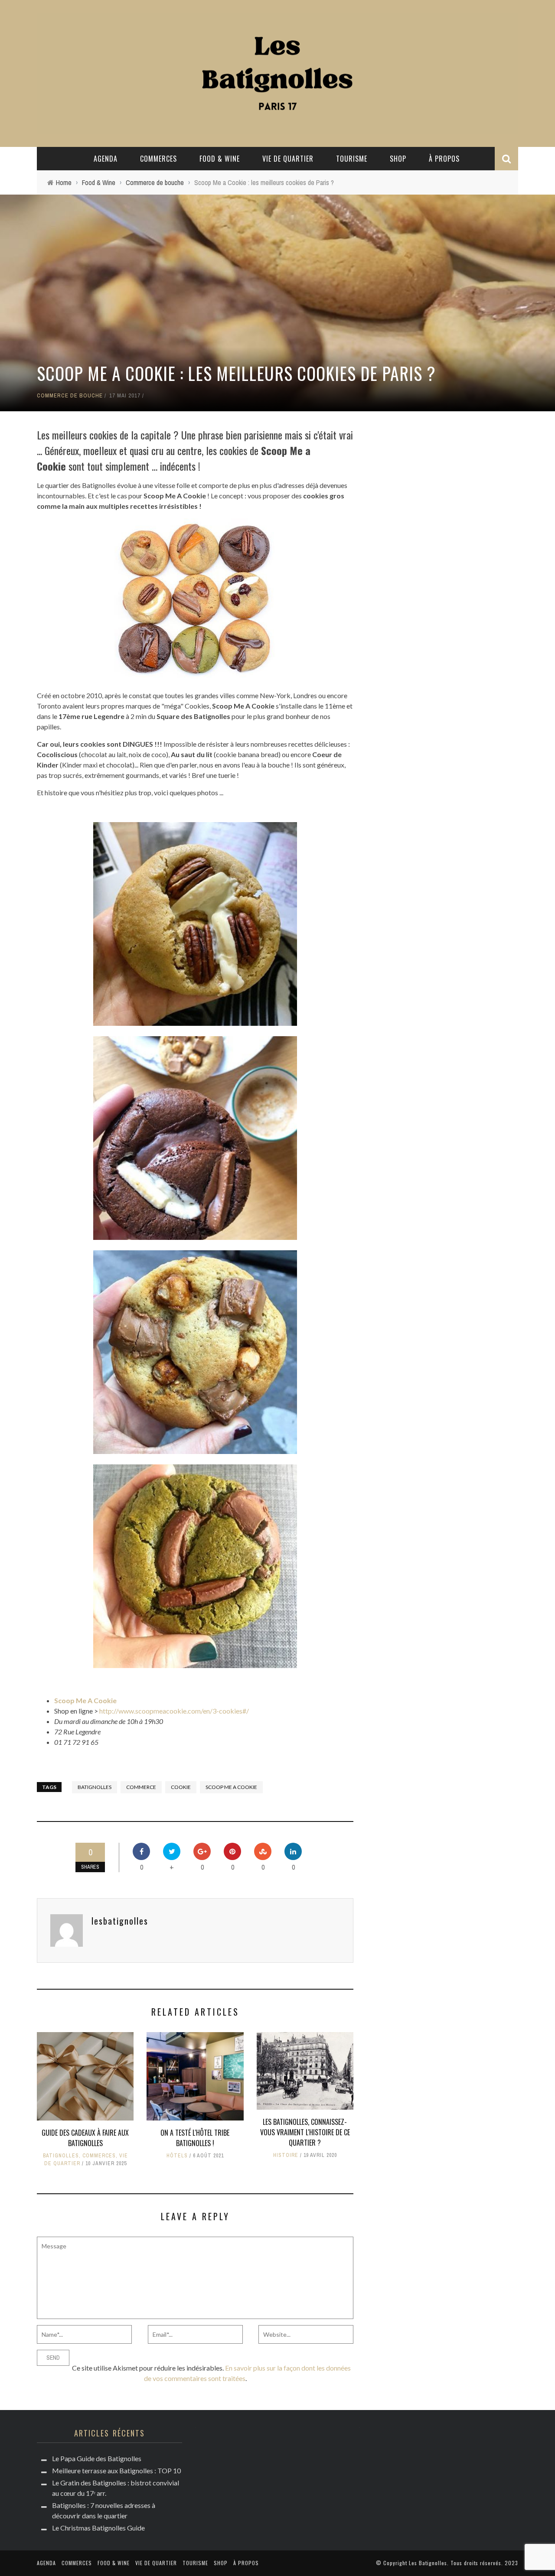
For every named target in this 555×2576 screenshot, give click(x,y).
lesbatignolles (120, 1921)
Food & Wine (220, 159)
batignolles (95, 1787)
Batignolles (61, 2156)
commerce (141, 1787)
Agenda (106, 159)
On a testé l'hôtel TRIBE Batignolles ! (195, 2138)
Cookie (181, 1787)
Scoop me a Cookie (231, 1787)
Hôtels (177, 2156)
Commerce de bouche (70, 395)
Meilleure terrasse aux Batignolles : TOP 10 (116, 2470)
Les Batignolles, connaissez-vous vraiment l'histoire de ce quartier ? (305, 2132)
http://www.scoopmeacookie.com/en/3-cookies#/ (174, 1711)
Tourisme (352, 159)
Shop (398, 159)
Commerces (158, 159)
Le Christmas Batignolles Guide (98, 2528)
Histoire (286, 2155)
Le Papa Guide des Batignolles (97, 2458)
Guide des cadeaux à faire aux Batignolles (85, 2138)
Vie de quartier (288, 159)
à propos (444, 159)
